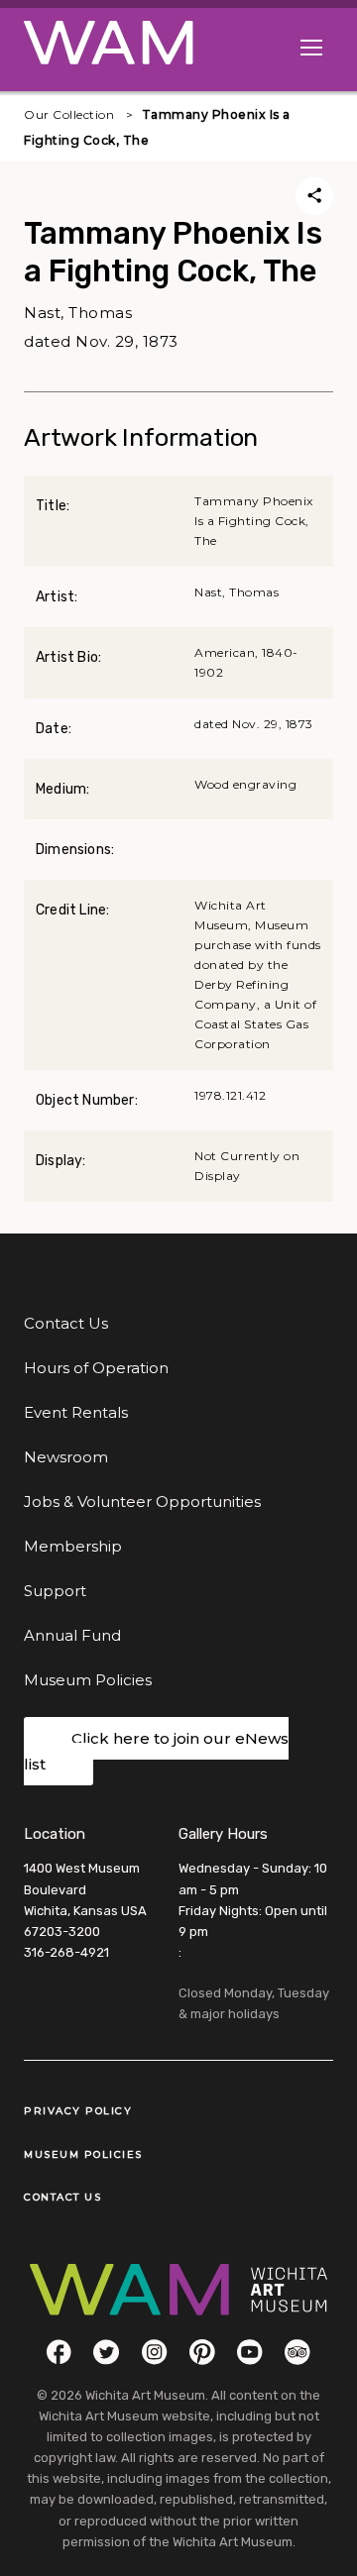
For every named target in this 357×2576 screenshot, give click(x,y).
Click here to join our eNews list (156, 1751)
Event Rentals (76, 1412)
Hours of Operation (96, 1368)
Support (55, 1591)
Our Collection (69, 114)
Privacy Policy (78, 2111)
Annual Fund (72, 1635)
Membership (73, 1546)
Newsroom (66, 1457)
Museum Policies (88, 1680)
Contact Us (66, 1323)
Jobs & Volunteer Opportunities (142, 1502)
